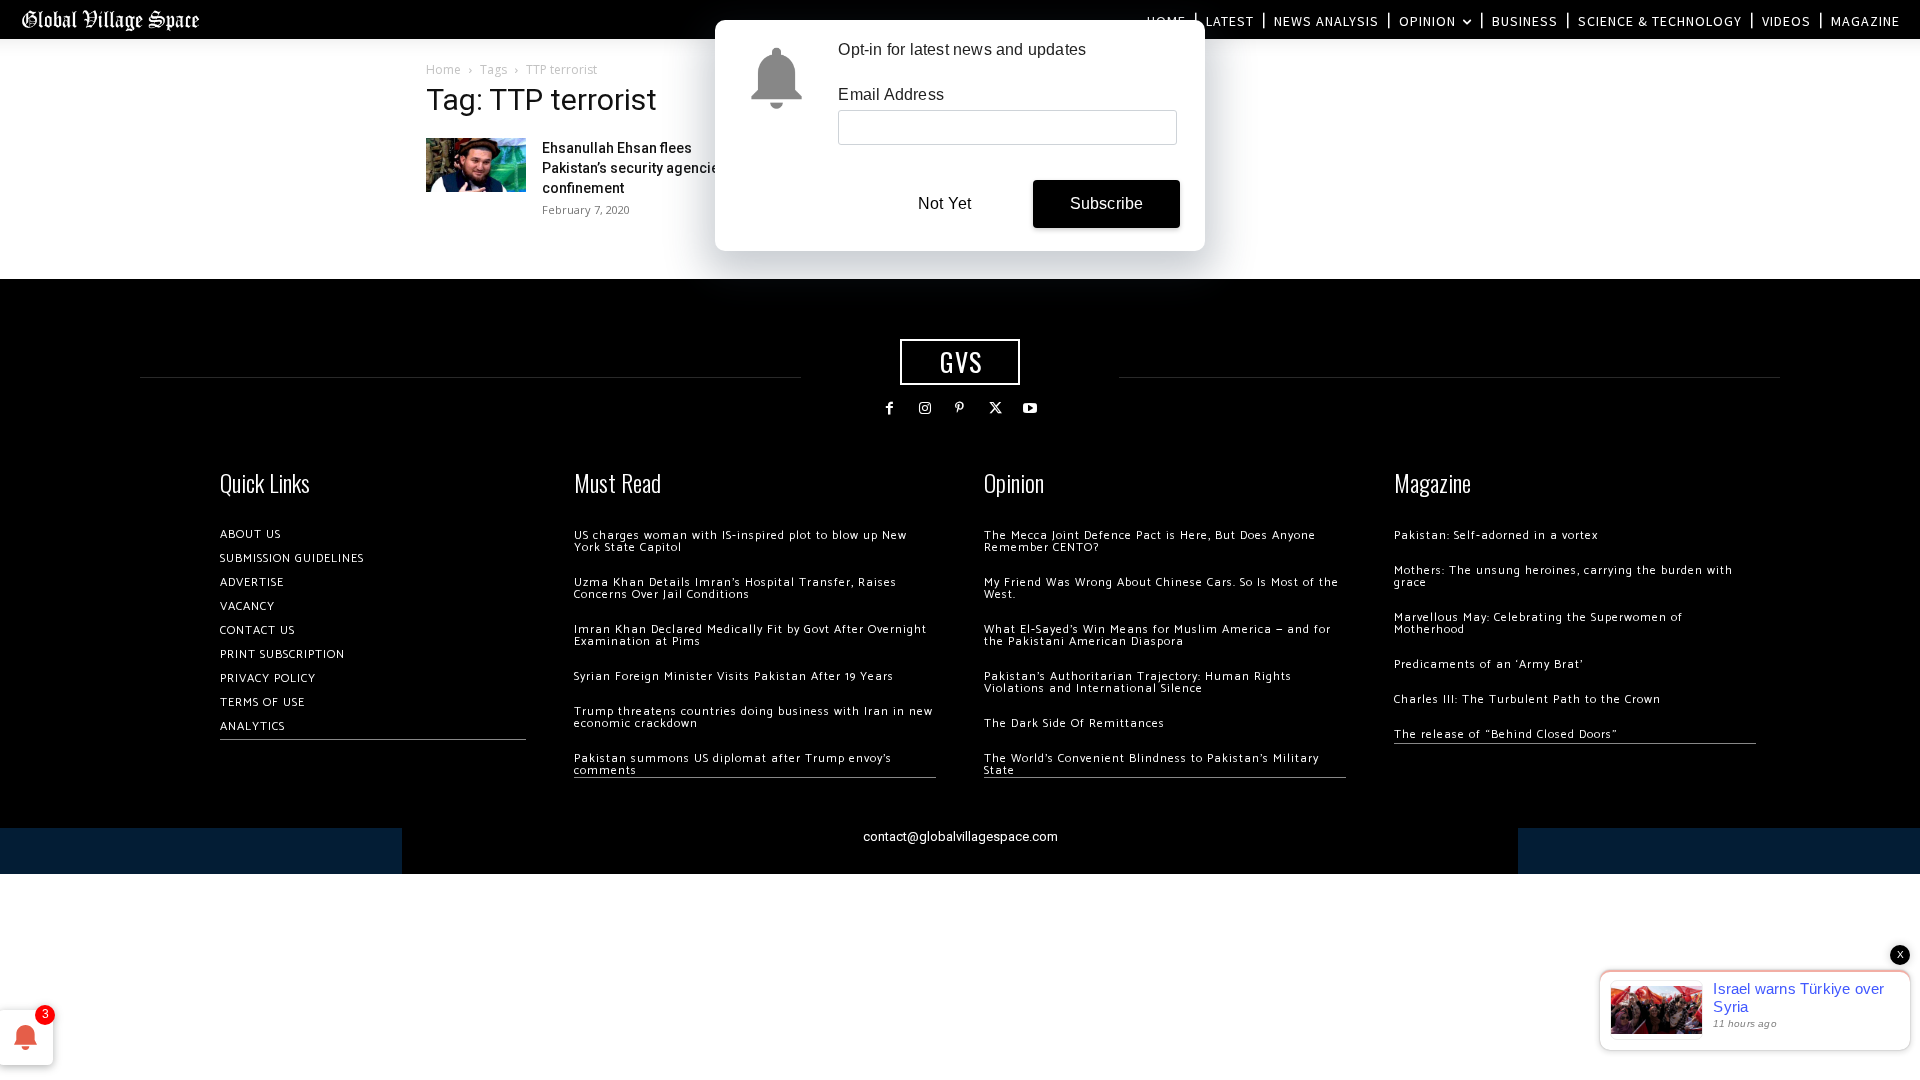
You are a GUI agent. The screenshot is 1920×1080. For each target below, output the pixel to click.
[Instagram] (924, 408)
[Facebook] (889, 408)
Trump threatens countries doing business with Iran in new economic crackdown (753, 717)
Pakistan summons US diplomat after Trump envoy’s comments (733, 764)
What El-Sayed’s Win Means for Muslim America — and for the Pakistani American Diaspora (1157, 635)
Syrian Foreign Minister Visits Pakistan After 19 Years (734, 676)
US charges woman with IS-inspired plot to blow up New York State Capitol (740, 541)
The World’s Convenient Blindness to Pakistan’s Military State (1151, 764)
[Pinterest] (959, 408)
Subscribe (1107, 203)
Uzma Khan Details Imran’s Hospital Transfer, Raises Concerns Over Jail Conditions (735, 588)
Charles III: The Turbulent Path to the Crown (1527, 699)
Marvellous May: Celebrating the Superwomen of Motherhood (1538, 623)
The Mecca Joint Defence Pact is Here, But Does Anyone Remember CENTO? (1150, 541)
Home (443, 69)
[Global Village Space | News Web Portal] (110, 19)
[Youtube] (1030, 408)
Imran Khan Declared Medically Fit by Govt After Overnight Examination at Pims (750, 635)
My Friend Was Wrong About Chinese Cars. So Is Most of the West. (1161, 588)
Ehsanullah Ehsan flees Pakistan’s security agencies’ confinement (636, 168)
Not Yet (944, 203)
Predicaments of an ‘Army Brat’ (1488, 664)
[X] (995, 408)
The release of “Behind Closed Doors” (1506, 734)
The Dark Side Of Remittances (1074, 723)
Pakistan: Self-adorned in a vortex (1496, 535)
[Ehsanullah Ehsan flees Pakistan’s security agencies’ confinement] (476, 164)
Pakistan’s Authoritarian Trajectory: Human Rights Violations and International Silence (1138, 682)
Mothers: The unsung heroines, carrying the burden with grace (1563, 576)
